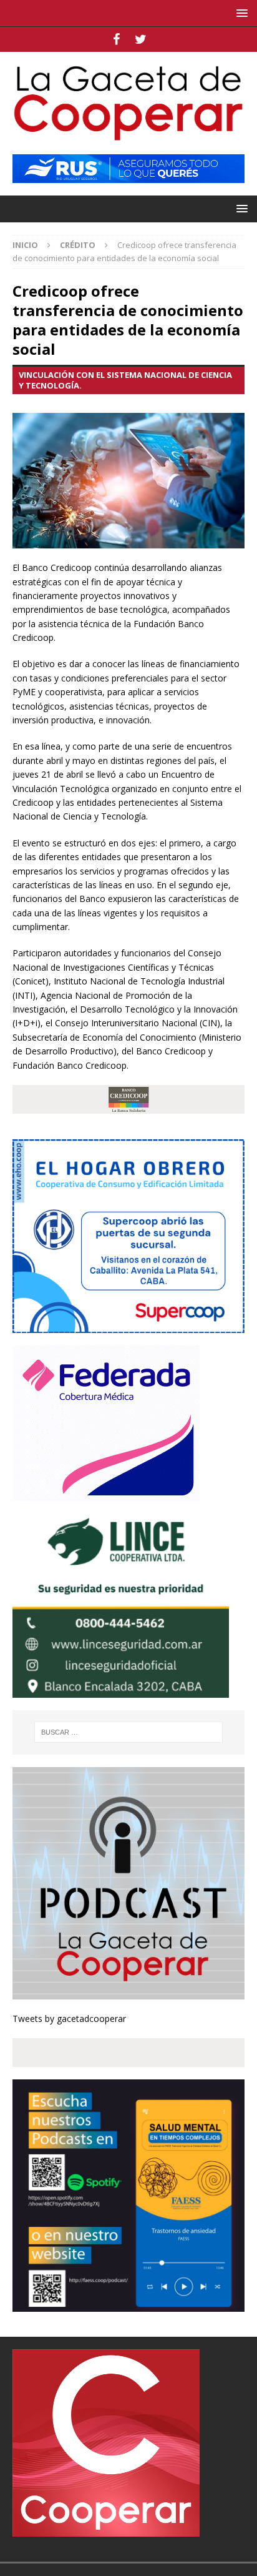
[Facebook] (116, 39)
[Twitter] (141, 39)
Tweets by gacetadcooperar (69, 2019)
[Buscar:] (129, 1732)
